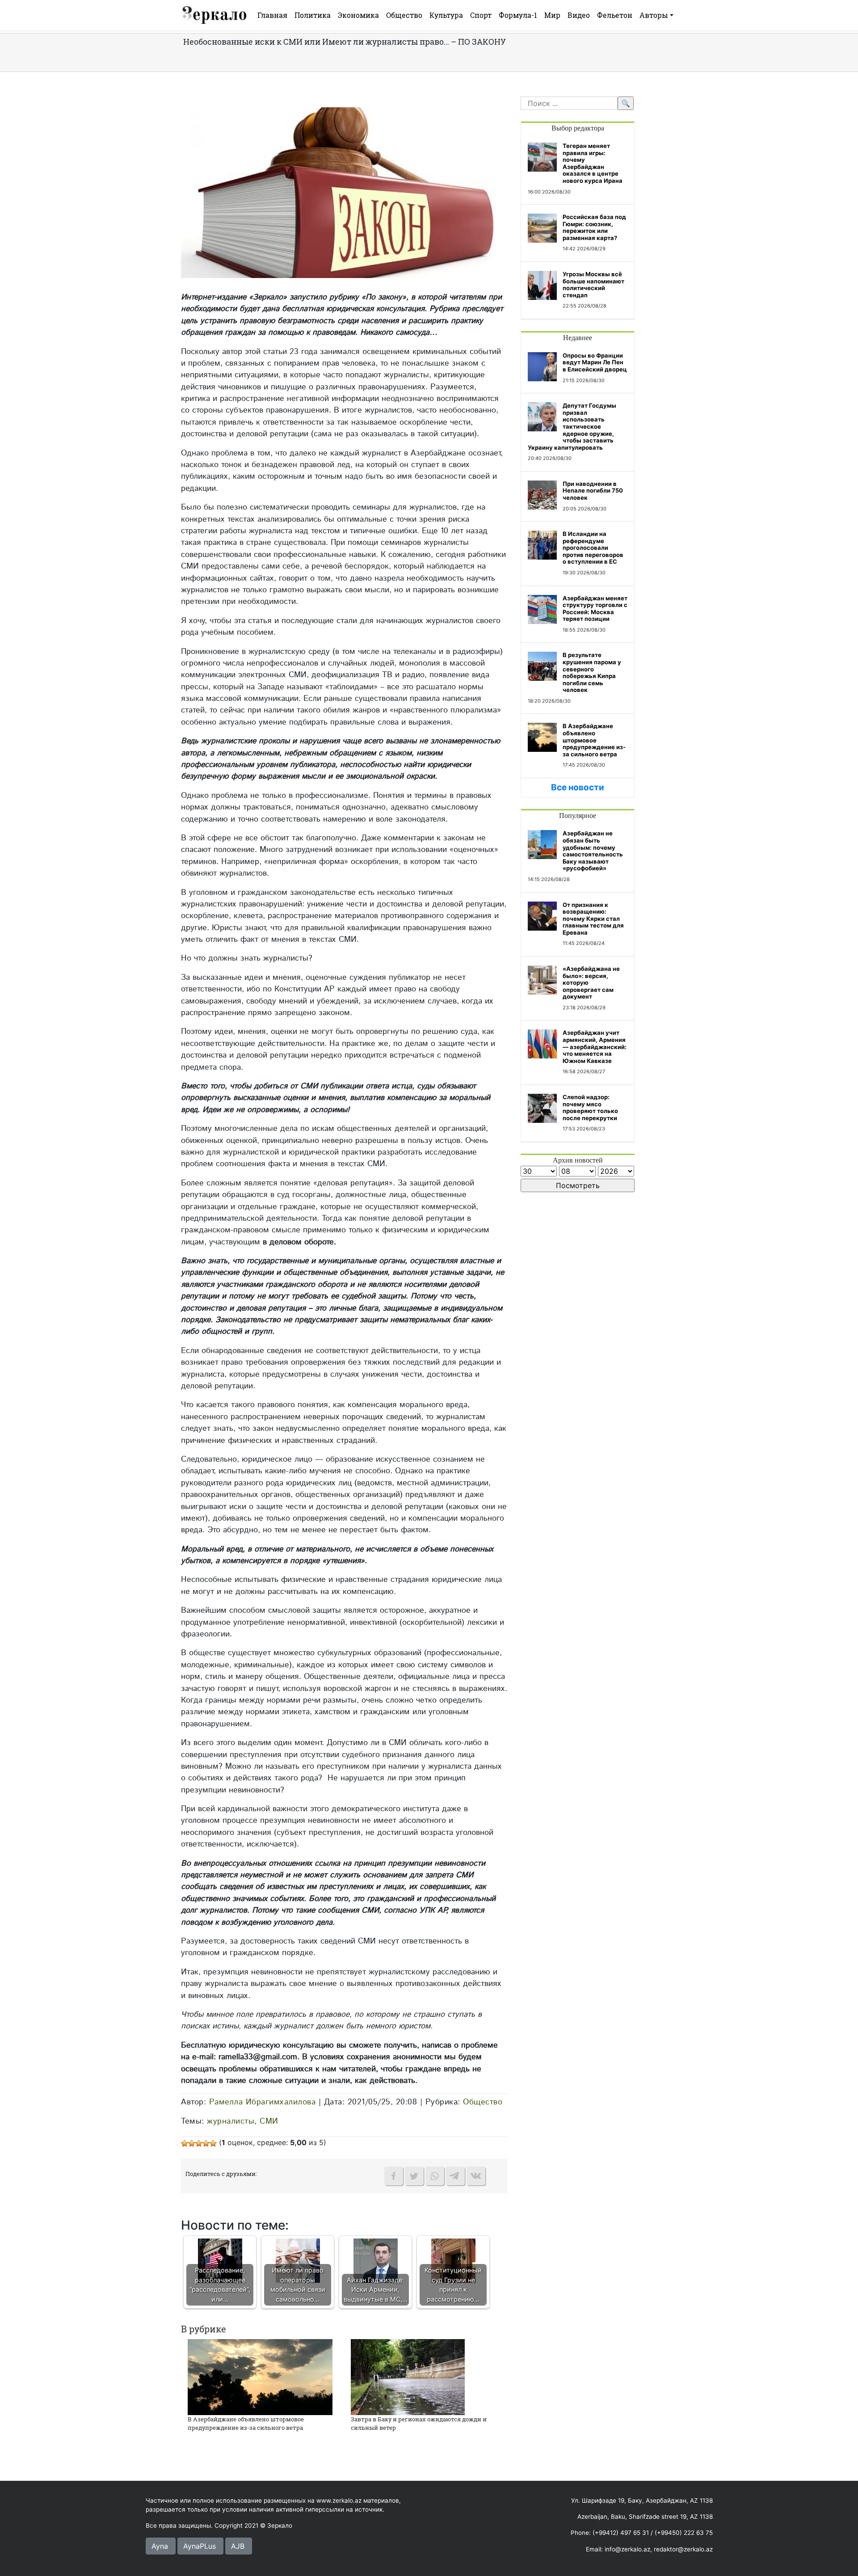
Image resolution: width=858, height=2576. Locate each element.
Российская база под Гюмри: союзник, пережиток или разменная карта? (594, 227)
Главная (272, 15)
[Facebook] (394, 2176)
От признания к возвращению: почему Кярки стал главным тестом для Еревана (593, 919)
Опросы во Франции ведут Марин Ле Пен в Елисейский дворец (595, 362)
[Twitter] (414, 2176)
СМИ (269, 2121)
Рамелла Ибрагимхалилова (263, 2102)
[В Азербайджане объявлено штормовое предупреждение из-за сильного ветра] (260, 2376)
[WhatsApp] (435, 2176)
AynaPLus (200, 2546)
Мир (552, 15)
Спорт (481, 15)
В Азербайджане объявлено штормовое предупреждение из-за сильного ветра (246, 2424)
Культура (446, 15)
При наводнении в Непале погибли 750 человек (593, 491)
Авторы (654, 15)
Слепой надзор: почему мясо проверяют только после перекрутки (590, 1107)
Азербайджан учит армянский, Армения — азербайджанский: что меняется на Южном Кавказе (595, 1046)
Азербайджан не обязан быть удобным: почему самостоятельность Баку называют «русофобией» (593, 851)
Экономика (358, 15)
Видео (579, 15)
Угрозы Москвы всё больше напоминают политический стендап (593, 285)
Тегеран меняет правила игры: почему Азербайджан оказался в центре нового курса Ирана (593, 163)
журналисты (231, 2121)
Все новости (578, 787)
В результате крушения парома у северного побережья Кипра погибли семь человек (592, 672)
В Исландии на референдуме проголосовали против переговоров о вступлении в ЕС (593, 548)
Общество (404, 15)
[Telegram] (455, 2176)
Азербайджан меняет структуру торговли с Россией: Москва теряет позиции (595, 609)
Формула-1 (518, 15)
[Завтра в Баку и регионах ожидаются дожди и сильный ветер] (408, 2376)
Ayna (160, 2546)
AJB (238, 2546)
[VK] (476, 2176)
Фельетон (615, 15)
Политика (313, 15)
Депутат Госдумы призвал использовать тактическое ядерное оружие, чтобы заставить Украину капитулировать (572, 426)
